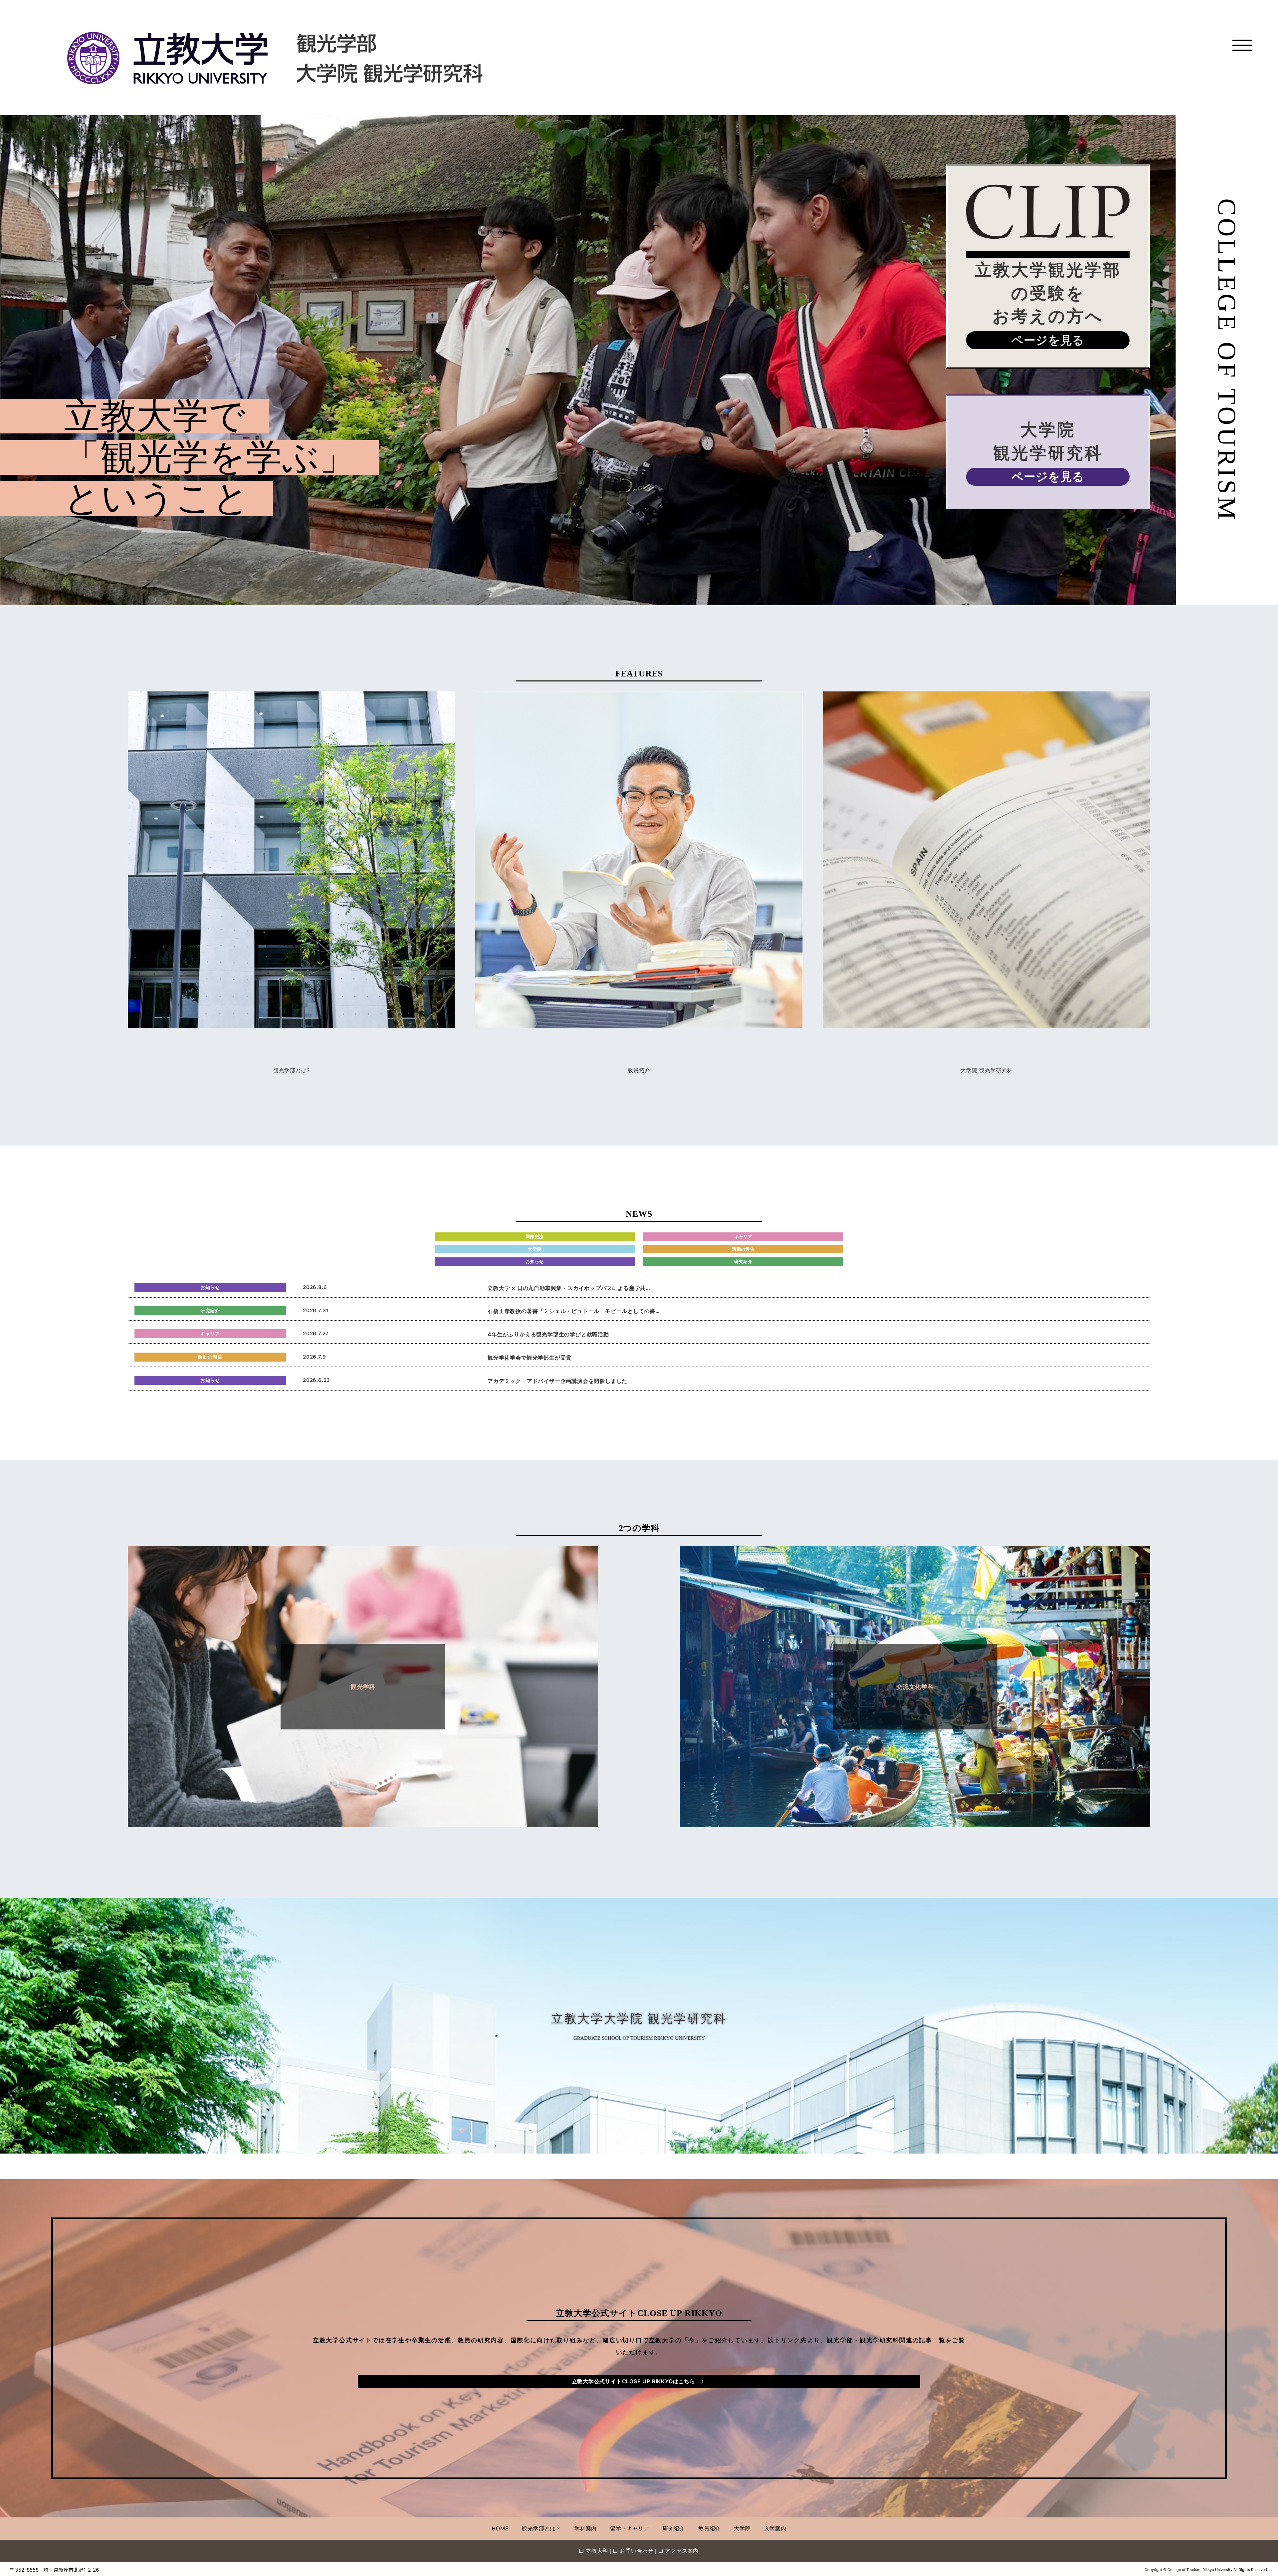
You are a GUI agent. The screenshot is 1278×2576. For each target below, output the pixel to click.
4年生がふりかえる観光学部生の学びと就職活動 (548, 1334)
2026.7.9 (314, 1357)
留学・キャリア (630, 2528)
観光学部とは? (292, 1070)
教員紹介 (639, 1070)
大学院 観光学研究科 (987, 1070)
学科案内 (586, 2528)
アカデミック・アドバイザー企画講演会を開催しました (557, 1381)
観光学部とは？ (541, 2528)
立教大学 (597, 2551)
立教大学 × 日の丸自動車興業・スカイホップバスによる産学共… (569, 1288)
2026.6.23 (317, 1380)
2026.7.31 (316, 1310)
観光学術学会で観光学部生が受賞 (530, 1358)
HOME (500, 2528)
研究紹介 (674, 2528)
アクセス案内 (682, 2551)
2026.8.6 (315, 1287)
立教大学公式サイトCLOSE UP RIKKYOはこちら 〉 (639, 2381)
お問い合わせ (637, 2551)
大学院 (742, 2528)
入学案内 (775, 2528)
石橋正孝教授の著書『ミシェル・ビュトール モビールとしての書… (574, 1311)
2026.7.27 (316, 1333)
